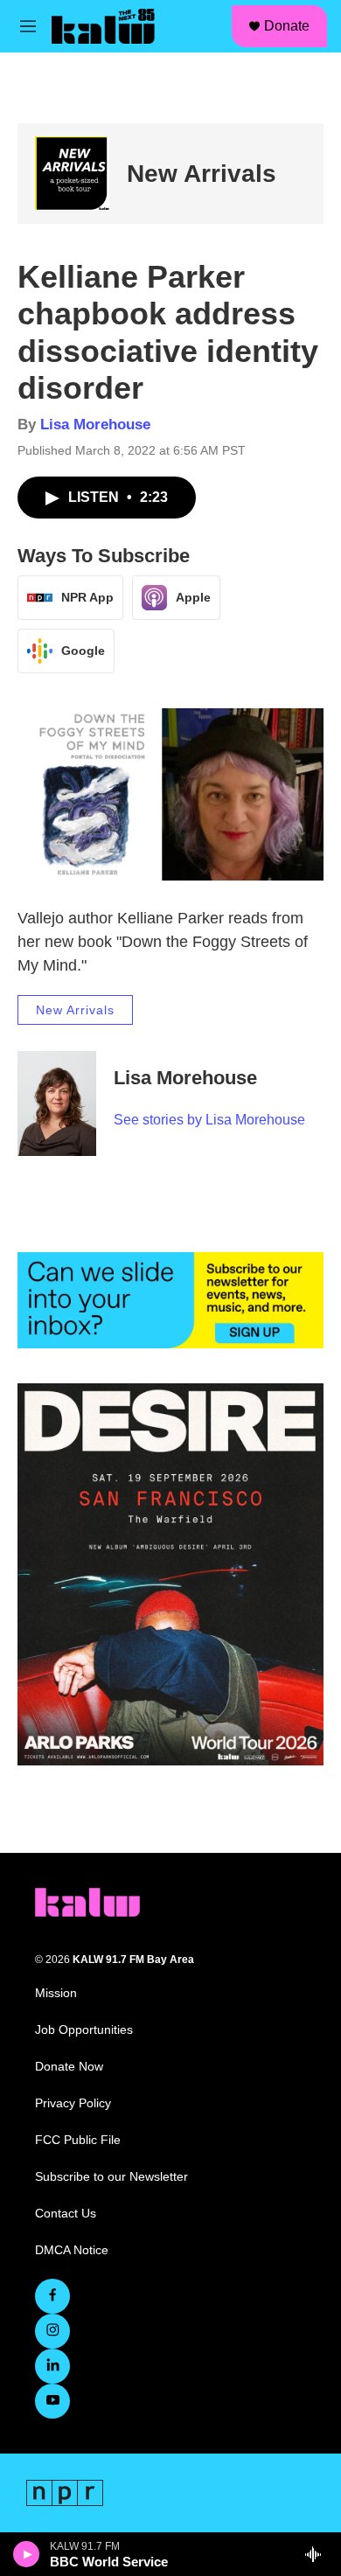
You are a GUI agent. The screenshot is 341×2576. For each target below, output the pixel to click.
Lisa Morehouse (95, 425)
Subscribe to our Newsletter (111, 2177)
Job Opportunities (84, 2030)
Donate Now (69, 2067)
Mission (56, 1993)
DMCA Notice (72, 2250)
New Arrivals (202, 174)
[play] (27, 2554)
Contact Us (66, 2214)
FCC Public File (78, 2140)
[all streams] (318, 2554)
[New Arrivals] (72, 174)
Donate (287, 26)
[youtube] (52, 2401)
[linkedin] (52, 2366)
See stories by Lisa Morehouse (209, 1120)
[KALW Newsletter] (170, 1300)
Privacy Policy (73, 2103)
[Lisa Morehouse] (57, 1104)
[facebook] (52, 2296)
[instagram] (52, 2331)
